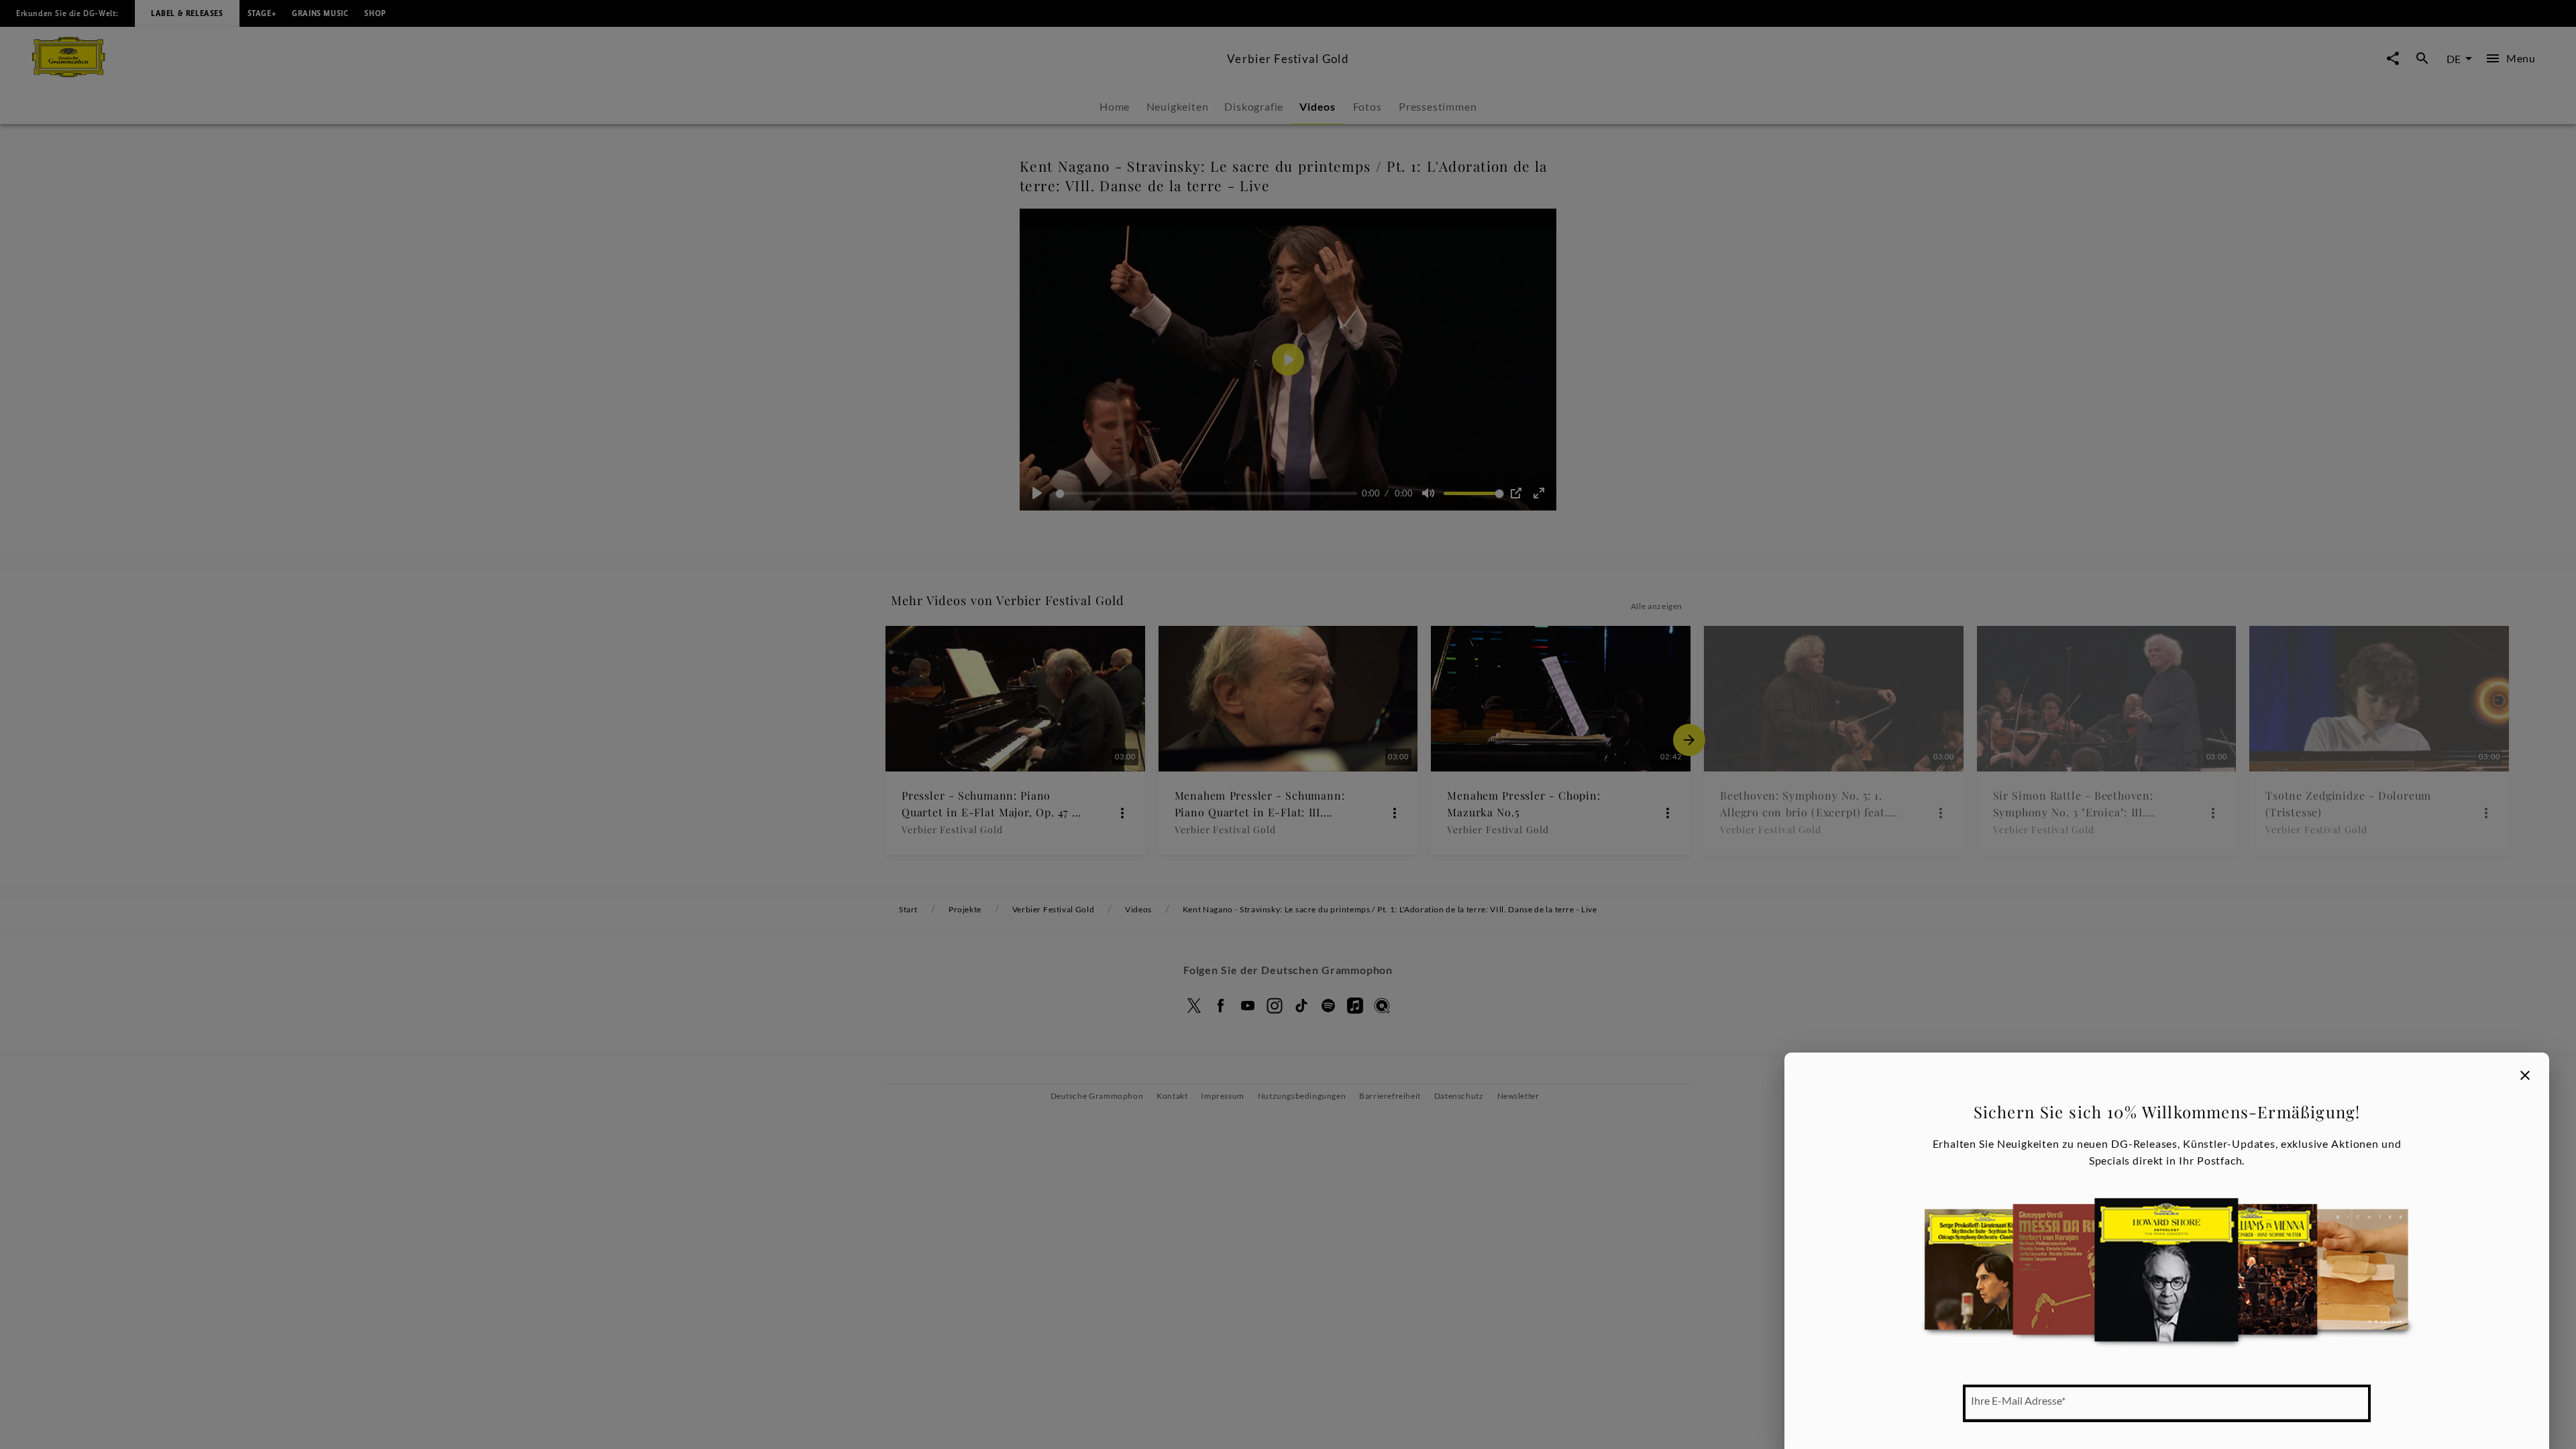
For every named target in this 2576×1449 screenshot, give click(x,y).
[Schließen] (2525, 1075)
